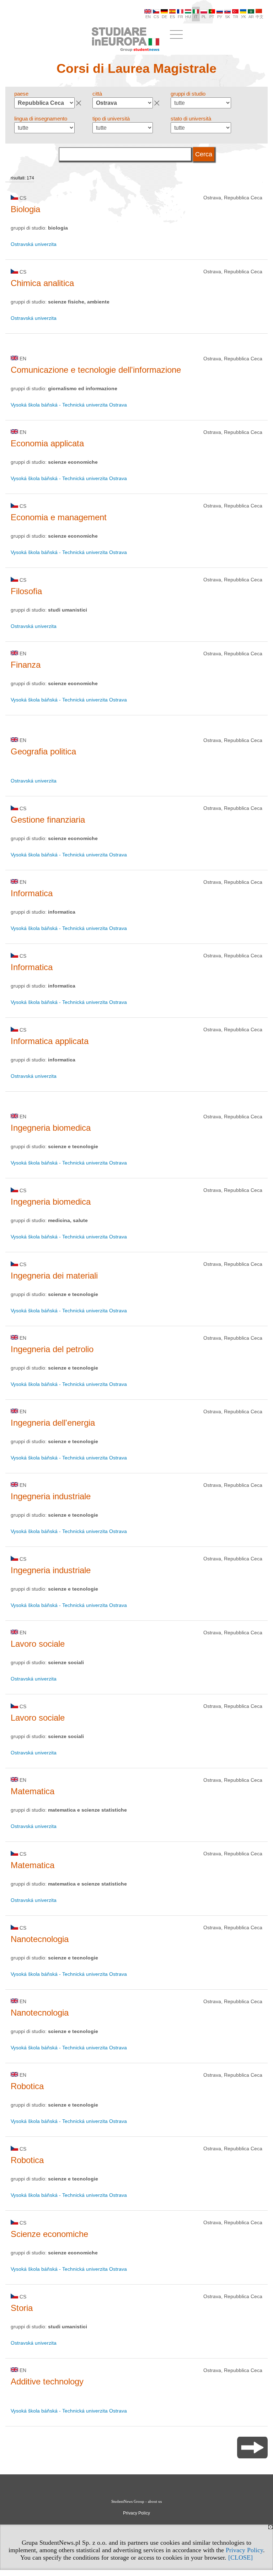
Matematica (33, 1791)
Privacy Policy (244, 2550)
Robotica (27, 2086)
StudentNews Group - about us (136, 2501)
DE (164, 17)
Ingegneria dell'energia (53, 1423)
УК (243, 17)
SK (227, 17)
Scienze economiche (49, 2234)
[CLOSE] (240, 2558)
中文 (259, 17)
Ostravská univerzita (34, 244)
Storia (22, 2308)
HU (188, 17)
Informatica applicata (50, 1041)
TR (235, 17)
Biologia (25, 209)
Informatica (32, 893)
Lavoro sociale (38, 1644)
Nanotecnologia (40, 1939)
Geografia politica (43, 751)
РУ (220, 17)
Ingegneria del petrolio (52, 1349)
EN (148, 17)
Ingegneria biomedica (51, 1128)
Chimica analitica (42, 283)
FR (180, 17)
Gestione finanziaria (48, 820)
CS (156, 17)
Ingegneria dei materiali (54, 1276)
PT (212, 17)
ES (172, 17)
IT (196, 17)
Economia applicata (47, 443)
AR (251, 17)
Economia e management (59, 517)
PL (204, 17)
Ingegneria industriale (51, 1496)
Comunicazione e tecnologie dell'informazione (96, 370)
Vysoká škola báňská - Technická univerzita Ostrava (69, 405)
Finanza (26, 665)
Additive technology (47, 2381)
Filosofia (26, 591)
